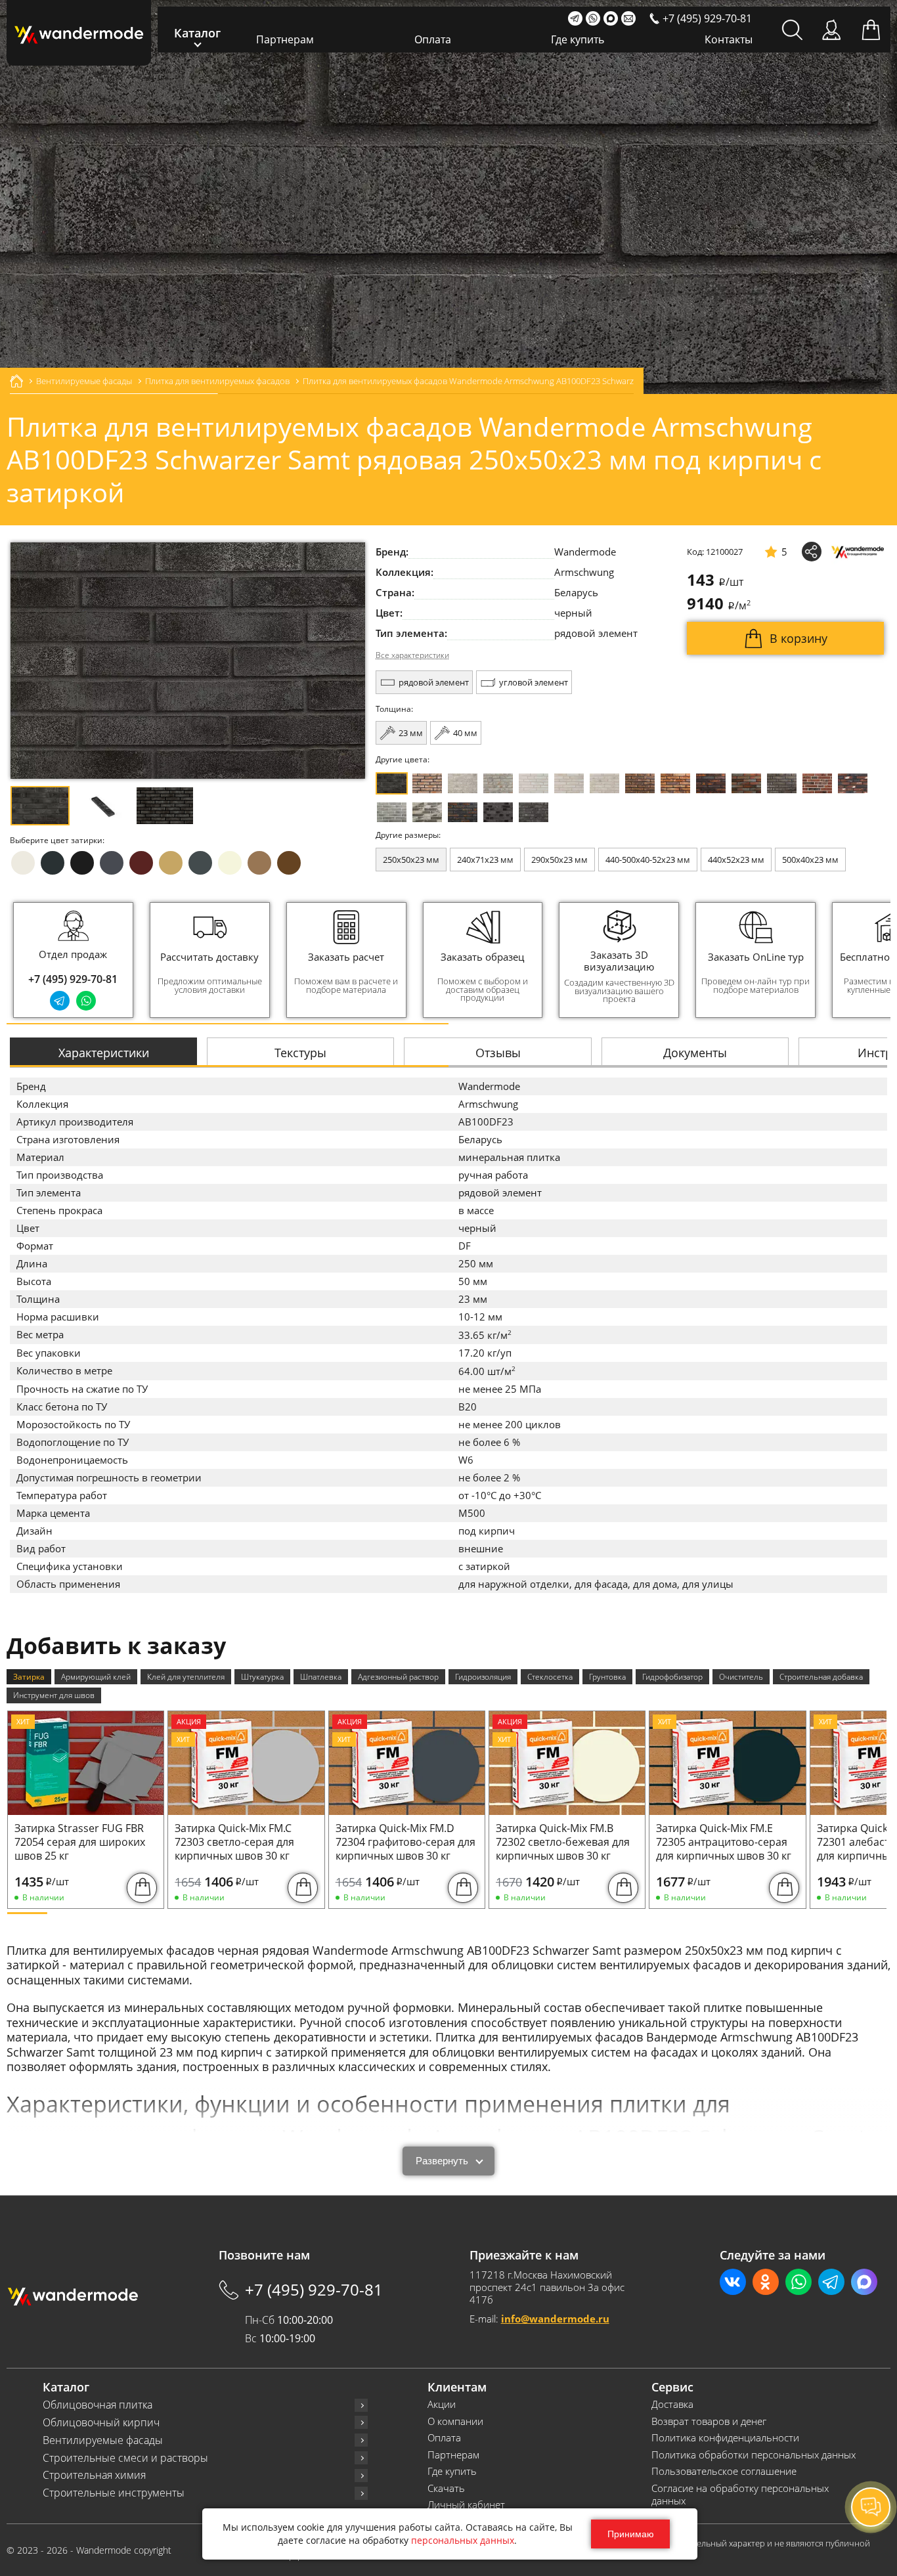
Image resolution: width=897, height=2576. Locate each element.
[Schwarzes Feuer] (463, 812)
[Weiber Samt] (569, 783)
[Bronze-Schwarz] (640, 783)
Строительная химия (94, 2475)
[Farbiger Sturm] (817, 783)
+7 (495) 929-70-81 (73, 979)
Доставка (672, 2404)
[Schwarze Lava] (498, 812)
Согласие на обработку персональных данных (740, 2495)
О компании (455, 2421)
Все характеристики (412, 655)
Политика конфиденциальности (725, 2438)
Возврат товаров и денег (709, 2421)
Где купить (578, 39)
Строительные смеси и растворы (125, 2458)
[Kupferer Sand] (746, 783)
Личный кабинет (466, 2505)
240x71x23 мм (485, 860)
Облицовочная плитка (98, 2405)
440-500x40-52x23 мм (648, 860)
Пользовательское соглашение (724, 2471)
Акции (442, 2404)
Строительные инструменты (114, 2493)
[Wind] (604, 783)
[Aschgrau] (392, 812)
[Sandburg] (675, 783)
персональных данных (463, 2540)
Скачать (446, 2488)
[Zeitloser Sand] (427, 783)
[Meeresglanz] (534, 812)
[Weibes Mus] (463, 783)
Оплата (433, 39)
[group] (210, 960)
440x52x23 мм (736, 860)
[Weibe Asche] (427, 812)
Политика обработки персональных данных (754, 2455)
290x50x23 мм (559, 860)
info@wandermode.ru (555, 2319)
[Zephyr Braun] (853, 783)
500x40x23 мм (810, 860)
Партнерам (285, 39)
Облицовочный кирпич (101, 2423)
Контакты (729, 39)
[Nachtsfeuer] (711, 783)
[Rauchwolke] (498, 783)
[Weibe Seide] (534, 783)
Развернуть (442, 2161)
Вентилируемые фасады (103, 2440)
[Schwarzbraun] (782, 783)
